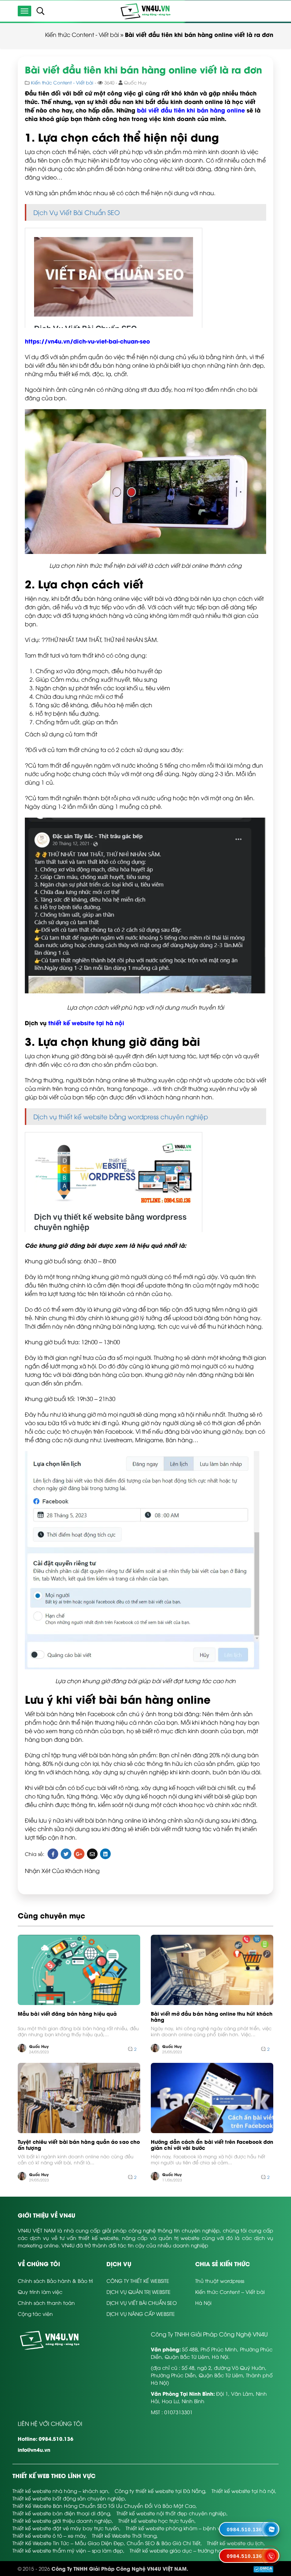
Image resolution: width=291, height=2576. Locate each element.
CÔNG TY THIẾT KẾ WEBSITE (138, 2281)
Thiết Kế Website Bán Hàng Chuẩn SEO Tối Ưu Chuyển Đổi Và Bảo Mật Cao (104, 2506)
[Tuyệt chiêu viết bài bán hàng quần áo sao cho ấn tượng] (79, 2098)
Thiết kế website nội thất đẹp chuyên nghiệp (171, 2513)
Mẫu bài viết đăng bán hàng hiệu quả (67, 2014)
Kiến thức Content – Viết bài (230, 2292)
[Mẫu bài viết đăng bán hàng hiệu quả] (79, 1970)
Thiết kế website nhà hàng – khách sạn (60, 2491)
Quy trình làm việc (40, 2292)
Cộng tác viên (35, 2314)
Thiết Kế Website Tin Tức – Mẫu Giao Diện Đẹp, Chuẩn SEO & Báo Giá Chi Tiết (106, 2543)
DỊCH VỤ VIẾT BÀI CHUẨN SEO (142, 2303)
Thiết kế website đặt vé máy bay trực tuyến (66, 2528)
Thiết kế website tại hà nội (243, 2491)
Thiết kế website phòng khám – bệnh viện (177, 2528)
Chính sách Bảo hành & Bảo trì (55, 2281)
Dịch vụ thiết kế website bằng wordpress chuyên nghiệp (121, 1116)
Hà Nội (203, 2303)
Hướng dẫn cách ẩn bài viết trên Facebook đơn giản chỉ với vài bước (212, 2145)
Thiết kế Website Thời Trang (124, 2535)
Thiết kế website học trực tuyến (156, 2520)
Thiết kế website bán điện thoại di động (61, 2513)
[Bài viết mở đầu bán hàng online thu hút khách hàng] (212, 1970)
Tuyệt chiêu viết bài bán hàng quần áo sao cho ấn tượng (79, 2145)
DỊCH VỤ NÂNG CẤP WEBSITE (141, 2314)
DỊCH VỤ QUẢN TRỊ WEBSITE (139, 2292)
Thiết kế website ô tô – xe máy (49, 2535)
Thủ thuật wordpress (220, 2281)
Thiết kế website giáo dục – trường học (177, 2550)
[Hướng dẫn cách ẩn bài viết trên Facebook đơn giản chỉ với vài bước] (212, 2098)
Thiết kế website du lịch (235, 2543)
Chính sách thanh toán (46, 2303)
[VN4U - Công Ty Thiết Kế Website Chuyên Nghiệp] (145, 10)
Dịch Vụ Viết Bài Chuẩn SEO (77, 212)
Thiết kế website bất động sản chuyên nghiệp (69, 2498)
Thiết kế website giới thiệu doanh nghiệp (62, 2520)
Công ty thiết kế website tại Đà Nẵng (160, 2491)
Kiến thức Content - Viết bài (82, 34)
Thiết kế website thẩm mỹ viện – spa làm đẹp (68, 2550)
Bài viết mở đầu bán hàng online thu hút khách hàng (212, 2017)
